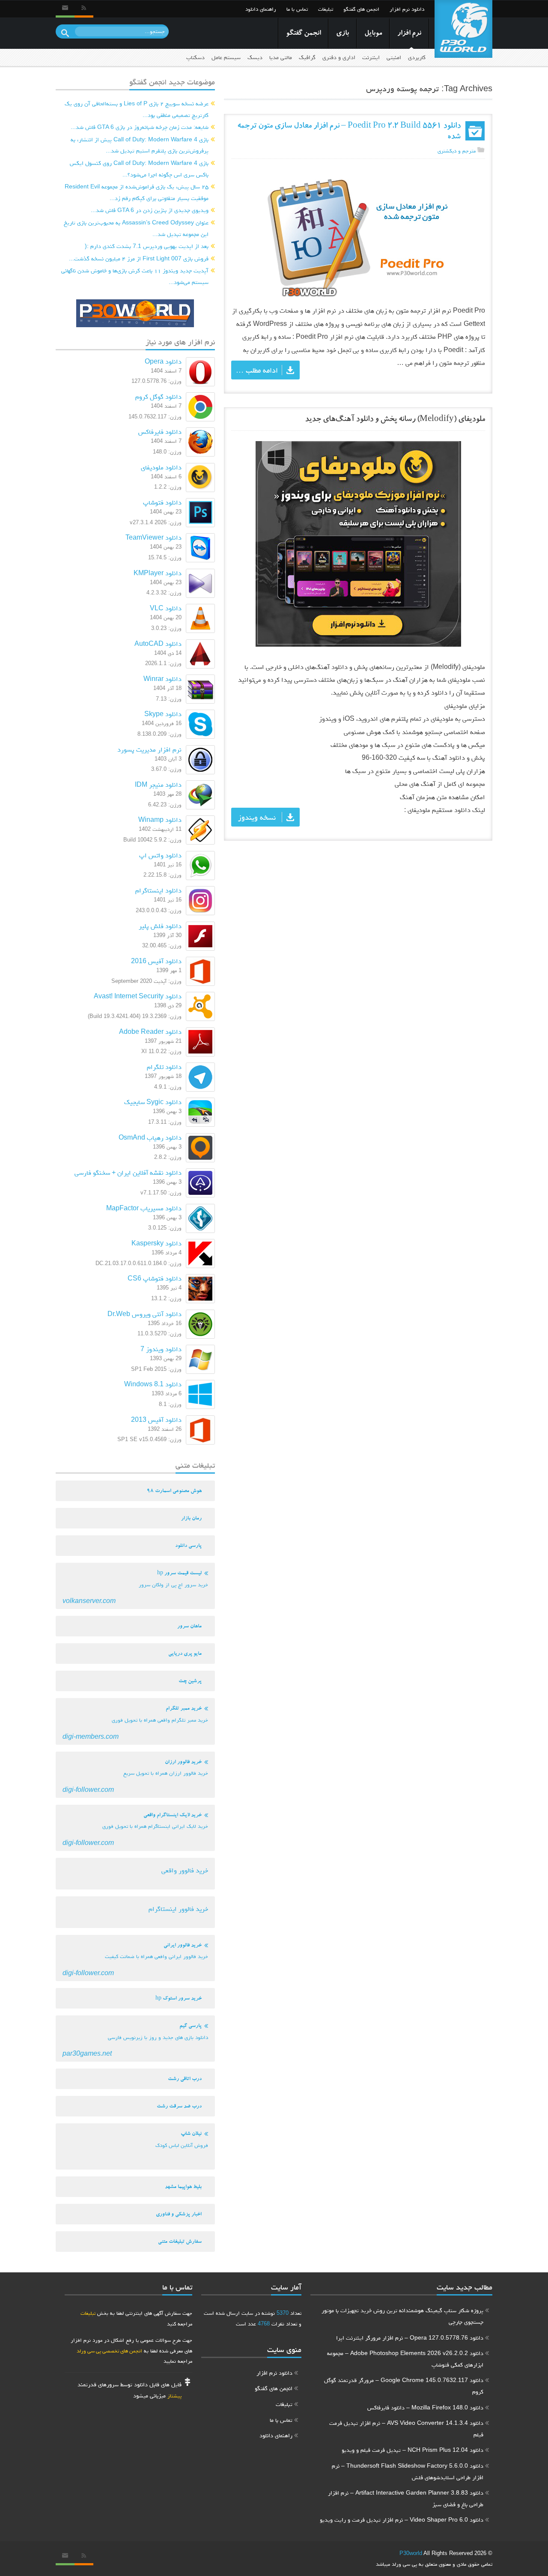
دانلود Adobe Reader (150, 1031)
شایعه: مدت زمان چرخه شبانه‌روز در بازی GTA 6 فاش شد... (140, 127)
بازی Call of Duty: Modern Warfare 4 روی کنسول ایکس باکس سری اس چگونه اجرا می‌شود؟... (139, 169)
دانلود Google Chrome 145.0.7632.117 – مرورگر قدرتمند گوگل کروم (404, 2386)
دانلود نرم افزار (407, 9)
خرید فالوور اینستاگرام (178, 1909)
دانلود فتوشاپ (162, 502)
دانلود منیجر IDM (158, 784)
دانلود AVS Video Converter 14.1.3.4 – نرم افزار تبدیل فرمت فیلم (406, 2428)
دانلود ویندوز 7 (161, 1349)
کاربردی (417, 57)
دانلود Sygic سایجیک (153, 1102)
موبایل (373, 34)
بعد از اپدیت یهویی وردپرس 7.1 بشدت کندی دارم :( (147, 246)
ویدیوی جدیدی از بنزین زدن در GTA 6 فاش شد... (150, 210)
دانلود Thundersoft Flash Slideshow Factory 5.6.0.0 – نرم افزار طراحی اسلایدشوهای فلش (408, 2471)
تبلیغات (326, 9)
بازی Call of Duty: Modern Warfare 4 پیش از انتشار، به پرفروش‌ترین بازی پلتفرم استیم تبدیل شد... (140, 145)
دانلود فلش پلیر (160, 926)
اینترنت (371, 57)
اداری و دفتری (339, 57)
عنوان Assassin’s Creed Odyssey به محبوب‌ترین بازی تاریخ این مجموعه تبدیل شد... (136, 228)
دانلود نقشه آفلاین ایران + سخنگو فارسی (128, 1172)
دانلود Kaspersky (156, 1243)
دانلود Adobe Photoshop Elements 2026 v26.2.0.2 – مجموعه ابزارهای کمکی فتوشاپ (405, 2359)
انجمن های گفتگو (361, 9)
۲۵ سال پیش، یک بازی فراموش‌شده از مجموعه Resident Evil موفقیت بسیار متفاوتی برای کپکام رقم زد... (137, 192)
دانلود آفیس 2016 (156, 961)
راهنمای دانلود (261, 9)
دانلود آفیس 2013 (156, 1419)
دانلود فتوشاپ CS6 (155, 1278)
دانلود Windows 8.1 (153, 1384)
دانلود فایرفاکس (160, 431)
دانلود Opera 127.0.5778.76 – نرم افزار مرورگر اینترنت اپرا (410, 2337)
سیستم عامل (226, 57)
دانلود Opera (163, 361)
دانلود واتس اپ (160, 855)
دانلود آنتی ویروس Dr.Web (144, 1314)
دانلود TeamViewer (153, 537)
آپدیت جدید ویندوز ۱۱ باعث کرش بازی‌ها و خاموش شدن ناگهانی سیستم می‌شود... (135, 276)
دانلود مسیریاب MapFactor (144, 1208)
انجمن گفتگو (303, 34)
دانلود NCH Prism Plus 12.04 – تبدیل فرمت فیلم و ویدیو (412, 2450)
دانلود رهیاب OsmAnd (150, 1137)
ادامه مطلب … (257, 370)
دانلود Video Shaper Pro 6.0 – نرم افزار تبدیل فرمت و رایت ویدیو (402, 2519)
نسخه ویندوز (257, 817)
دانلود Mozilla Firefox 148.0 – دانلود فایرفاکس (425, 2407)
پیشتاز (174, 2395)
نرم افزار (409, 34)
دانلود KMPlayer (158, 573)
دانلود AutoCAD (158, 643)
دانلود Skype (163, 714)
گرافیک (307, 57)
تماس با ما (297, 9)
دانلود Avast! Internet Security (138, 996)
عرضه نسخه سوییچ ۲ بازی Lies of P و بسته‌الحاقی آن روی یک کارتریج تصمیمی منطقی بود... (137, 109)
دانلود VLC (166, 608)
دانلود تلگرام (164, 1067)
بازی (342, 34)
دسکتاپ (195, 57)
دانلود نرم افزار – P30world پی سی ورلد (463, 29)
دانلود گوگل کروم (158, 396)
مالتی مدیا (281, 57)
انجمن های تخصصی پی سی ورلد (109, 2351)
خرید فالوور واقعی (185, 1870)
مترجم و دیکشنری (457, 151)
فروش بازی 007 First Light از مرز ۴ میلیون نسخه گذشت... (139, 258)
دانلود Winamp (160, 819)
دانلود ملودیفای (161, 467)
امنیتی (394, 57)
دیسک (255, 57)
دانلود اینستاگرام (158, 890)
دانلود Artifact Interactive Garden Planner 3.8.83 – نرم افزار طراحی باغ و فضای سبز (406, 2498)
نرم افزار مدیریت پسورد (149, 749)
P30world (411, 2553)
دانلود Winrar (162, 679)
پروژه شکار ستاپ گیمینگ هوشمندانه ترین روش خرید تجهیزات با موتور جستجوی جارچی (402, 2316)
